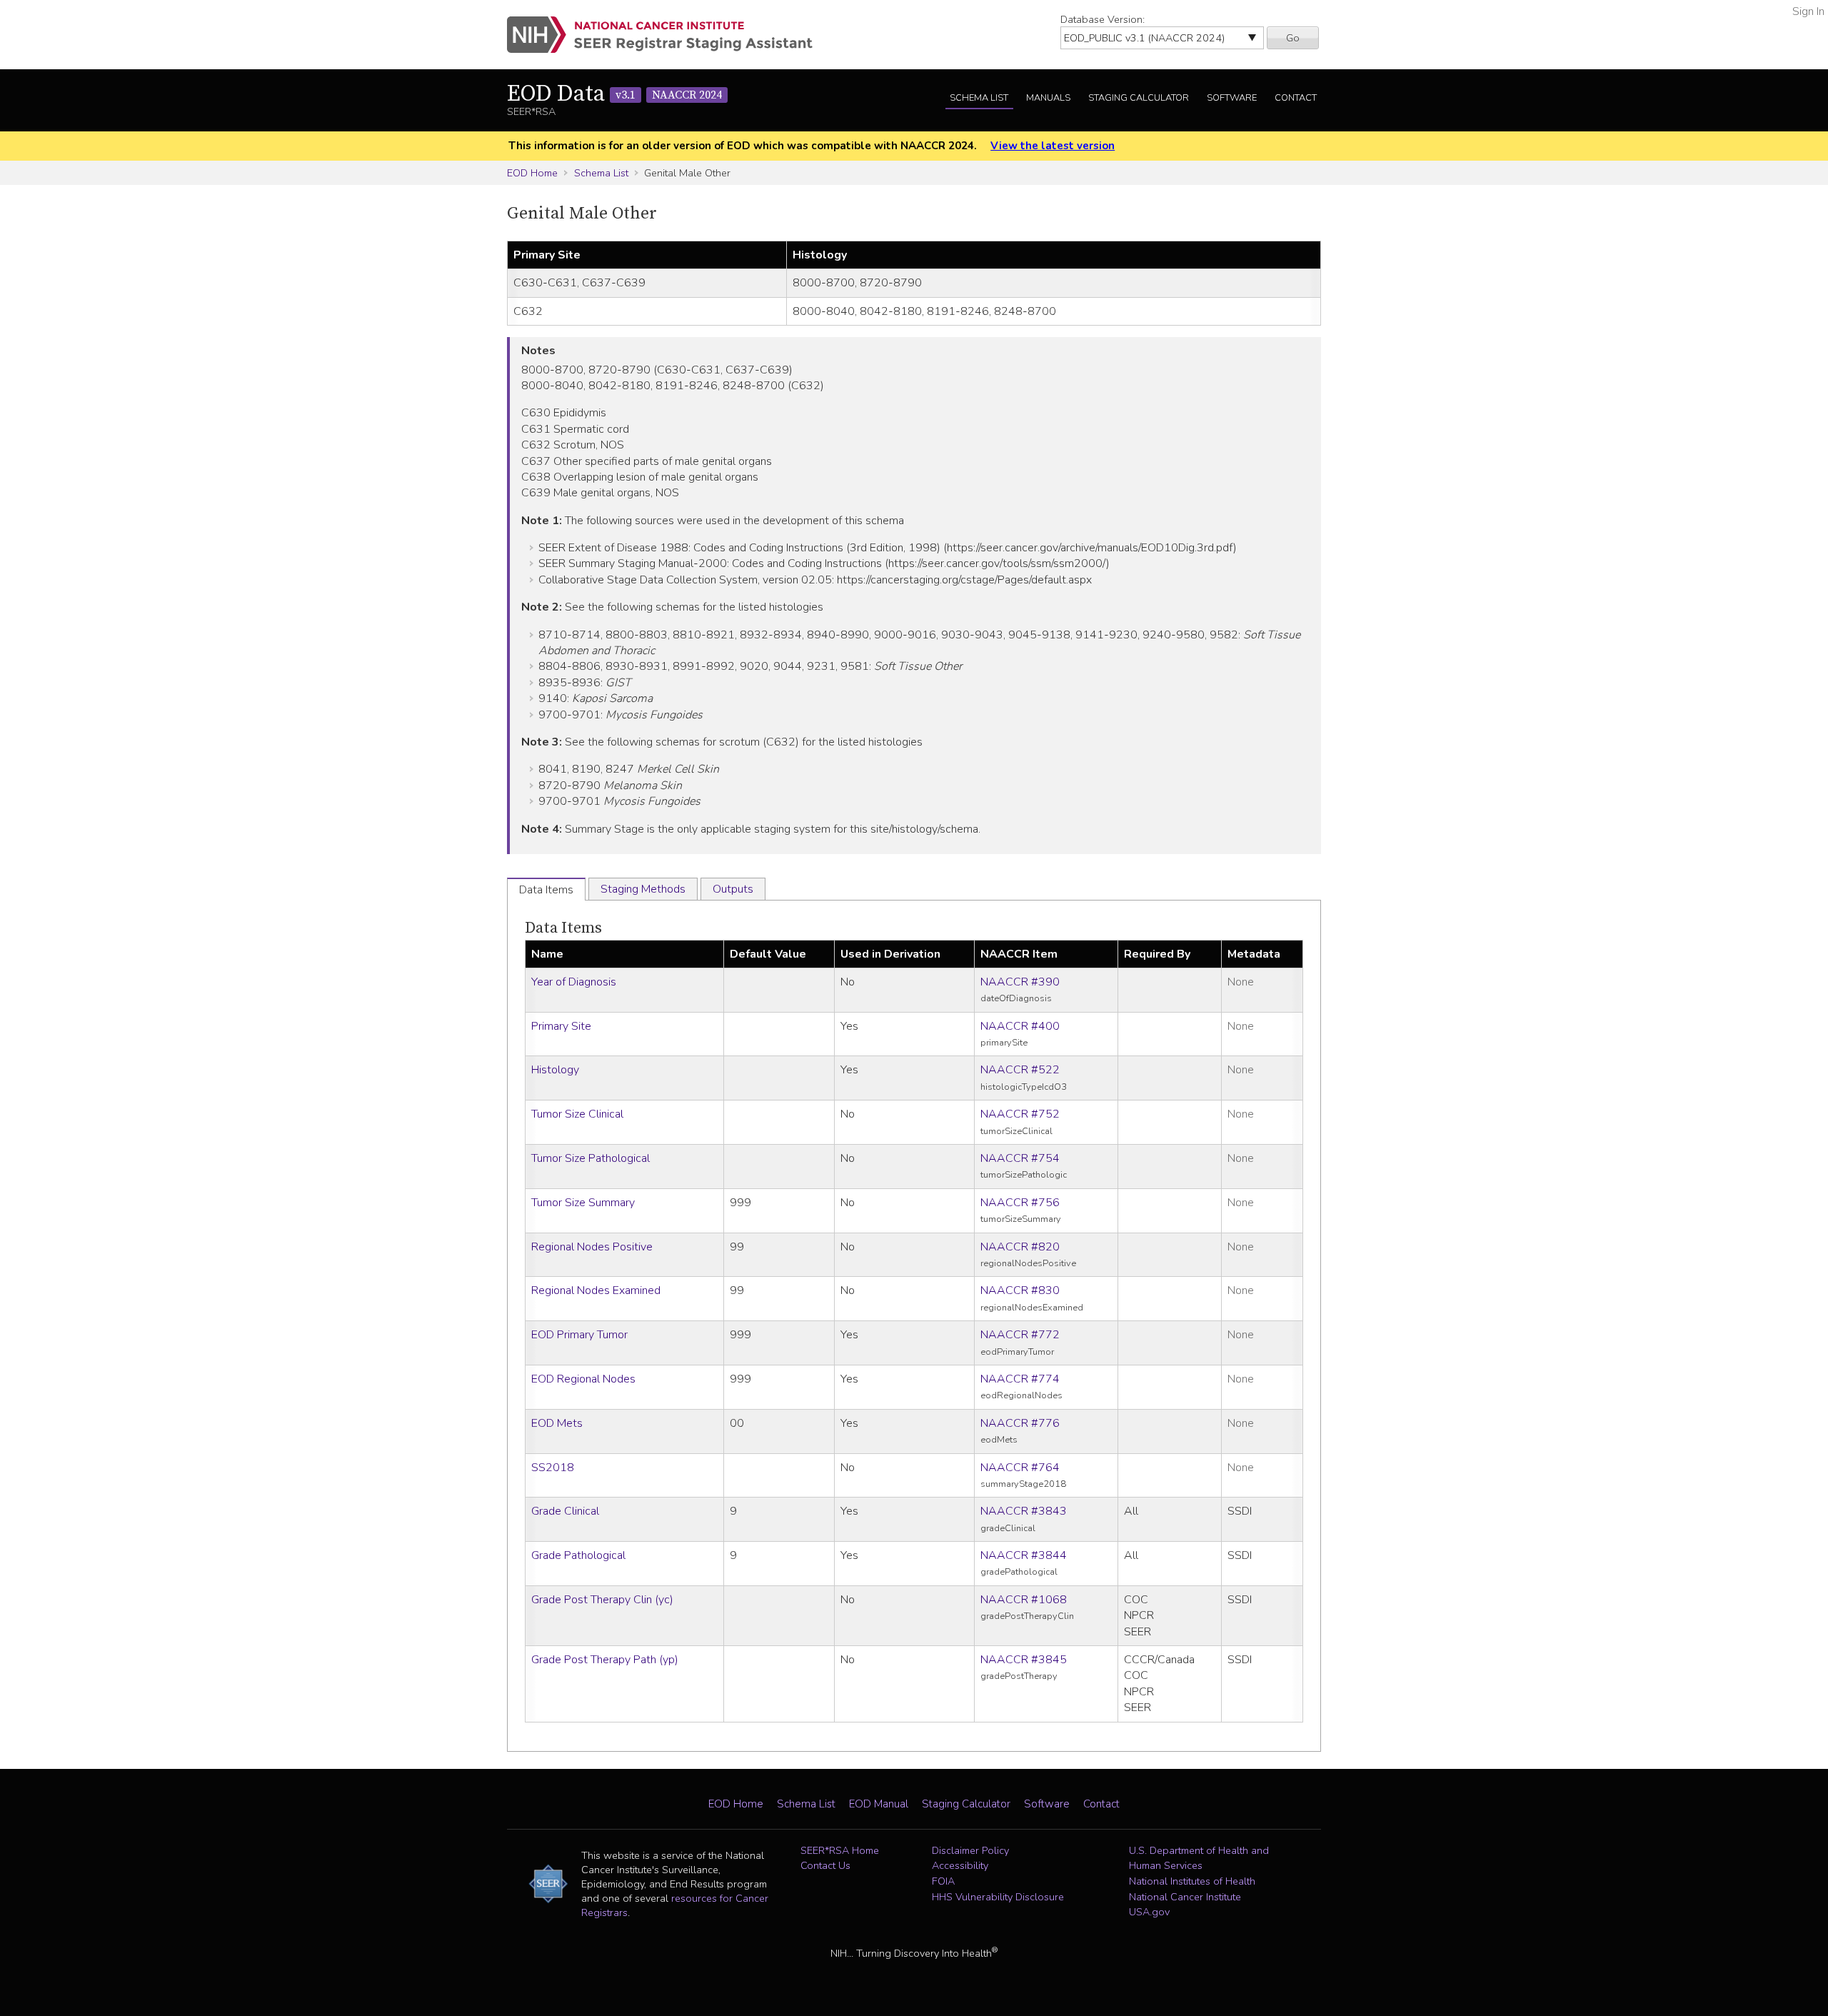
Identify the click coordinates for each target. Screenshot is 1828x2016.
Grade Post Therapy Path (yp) (605, 1660)
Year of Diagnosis (574, 982)
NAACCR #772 (1020, 1335)
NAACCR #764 (1020, 1468)
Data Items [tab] (546, 890)
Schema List (979, 98)
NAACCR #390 (1020, 982)
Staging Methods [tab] (643, 889)
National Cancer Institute (1185, 1897)
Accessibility (960, 1865)
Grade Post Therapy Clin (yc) (602, 1600)
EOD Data (614, 94)
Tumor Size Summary (583, 1203)
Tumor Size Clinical (577, 1114)
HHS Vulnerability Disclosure (998, 1897)
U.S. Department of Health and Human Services (1199, 1858)
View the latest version (1053, 146)
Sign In (1808, 11)
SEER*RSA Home (840, 1850)
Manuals (1048, 98)
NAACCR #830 (1020, 1290)
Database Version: (1103, 19)
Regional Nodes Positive (592, 1247)
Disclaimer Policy (970, 1850)
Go (1293, 38)
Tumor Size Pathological (591, 1158)
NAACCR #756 (1020, 1203)
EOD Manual (879, 1804)
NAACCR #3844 (1024, 1555)
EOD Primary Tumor (579, 1335)
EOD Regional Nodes (583, 1379)
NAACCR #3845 (1024, 1660)
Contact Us (825, 1865)
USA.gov (1149, 1912)
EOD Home (532, 173)
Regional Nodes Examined (596, 1290)
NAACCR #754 (1020, 1158)
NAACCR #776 (1020, 1423)
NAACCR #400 (1020, 1026)
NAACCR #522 (1020, 1070)
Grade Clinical (565, 1511)
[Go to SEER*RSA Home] (668, 35)
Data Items (563, 928)
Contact (1296, 98)
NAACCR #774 (1020, 1379)
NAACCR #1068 (1024, 1600)
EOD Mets (557, 1423)
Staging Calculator (1139, 98)
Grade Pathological (578, 1555)
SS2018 (553, 1468)
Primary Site (561, 1026)
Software (1232, 98)
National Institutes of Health (1192, 1881)
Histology (555, 1070)
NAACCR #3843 (1024, 1511)
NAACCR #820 (1020, 1247)
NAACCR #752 (1020, 1114)
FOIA (943, 1881)
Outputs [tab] (733, 889)
